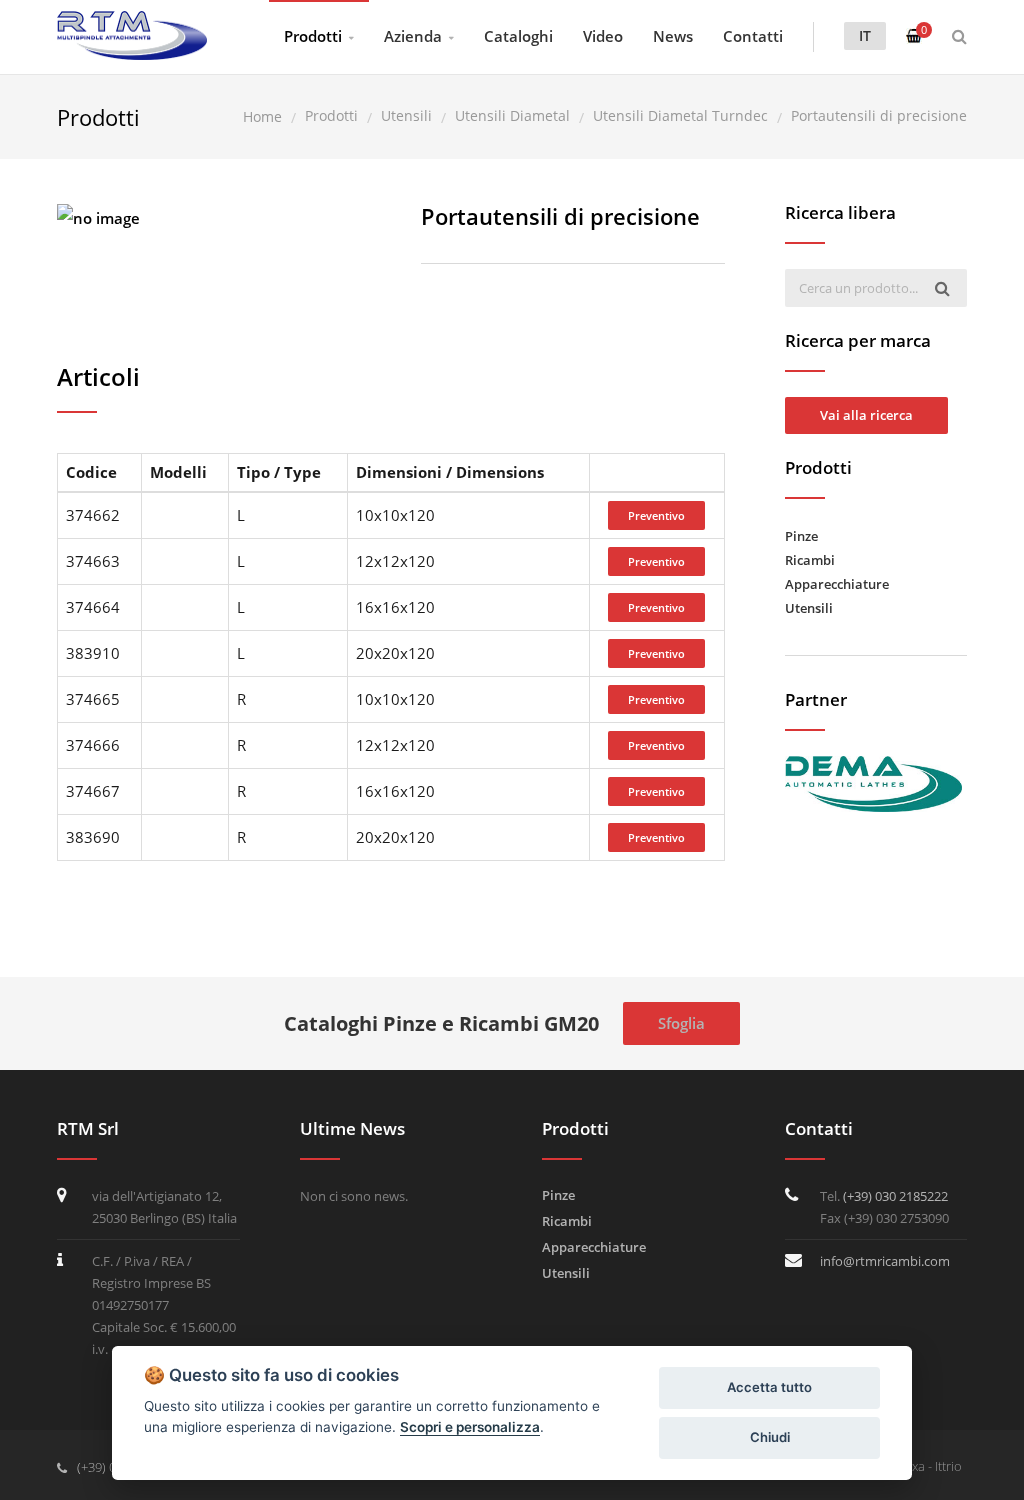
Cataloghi (518, 36)
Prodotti (313, 36)
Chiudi (770, 1437)
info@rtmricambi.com (885, 1261)
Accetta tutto (769, 1387)
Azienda (413, 36)
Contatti (753, 36)
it (865, 35)
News (673, 36)
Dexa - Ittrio (929, 1466)
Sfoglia (681, 1023)
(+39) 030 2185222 (895, 1196)
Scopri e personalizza (470, 1427)
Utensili (809, 608)
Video (603, 36)
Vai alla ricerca (866, 415)
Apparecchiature (837, 584)
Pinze (801, 536)
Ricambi (810, 560)
